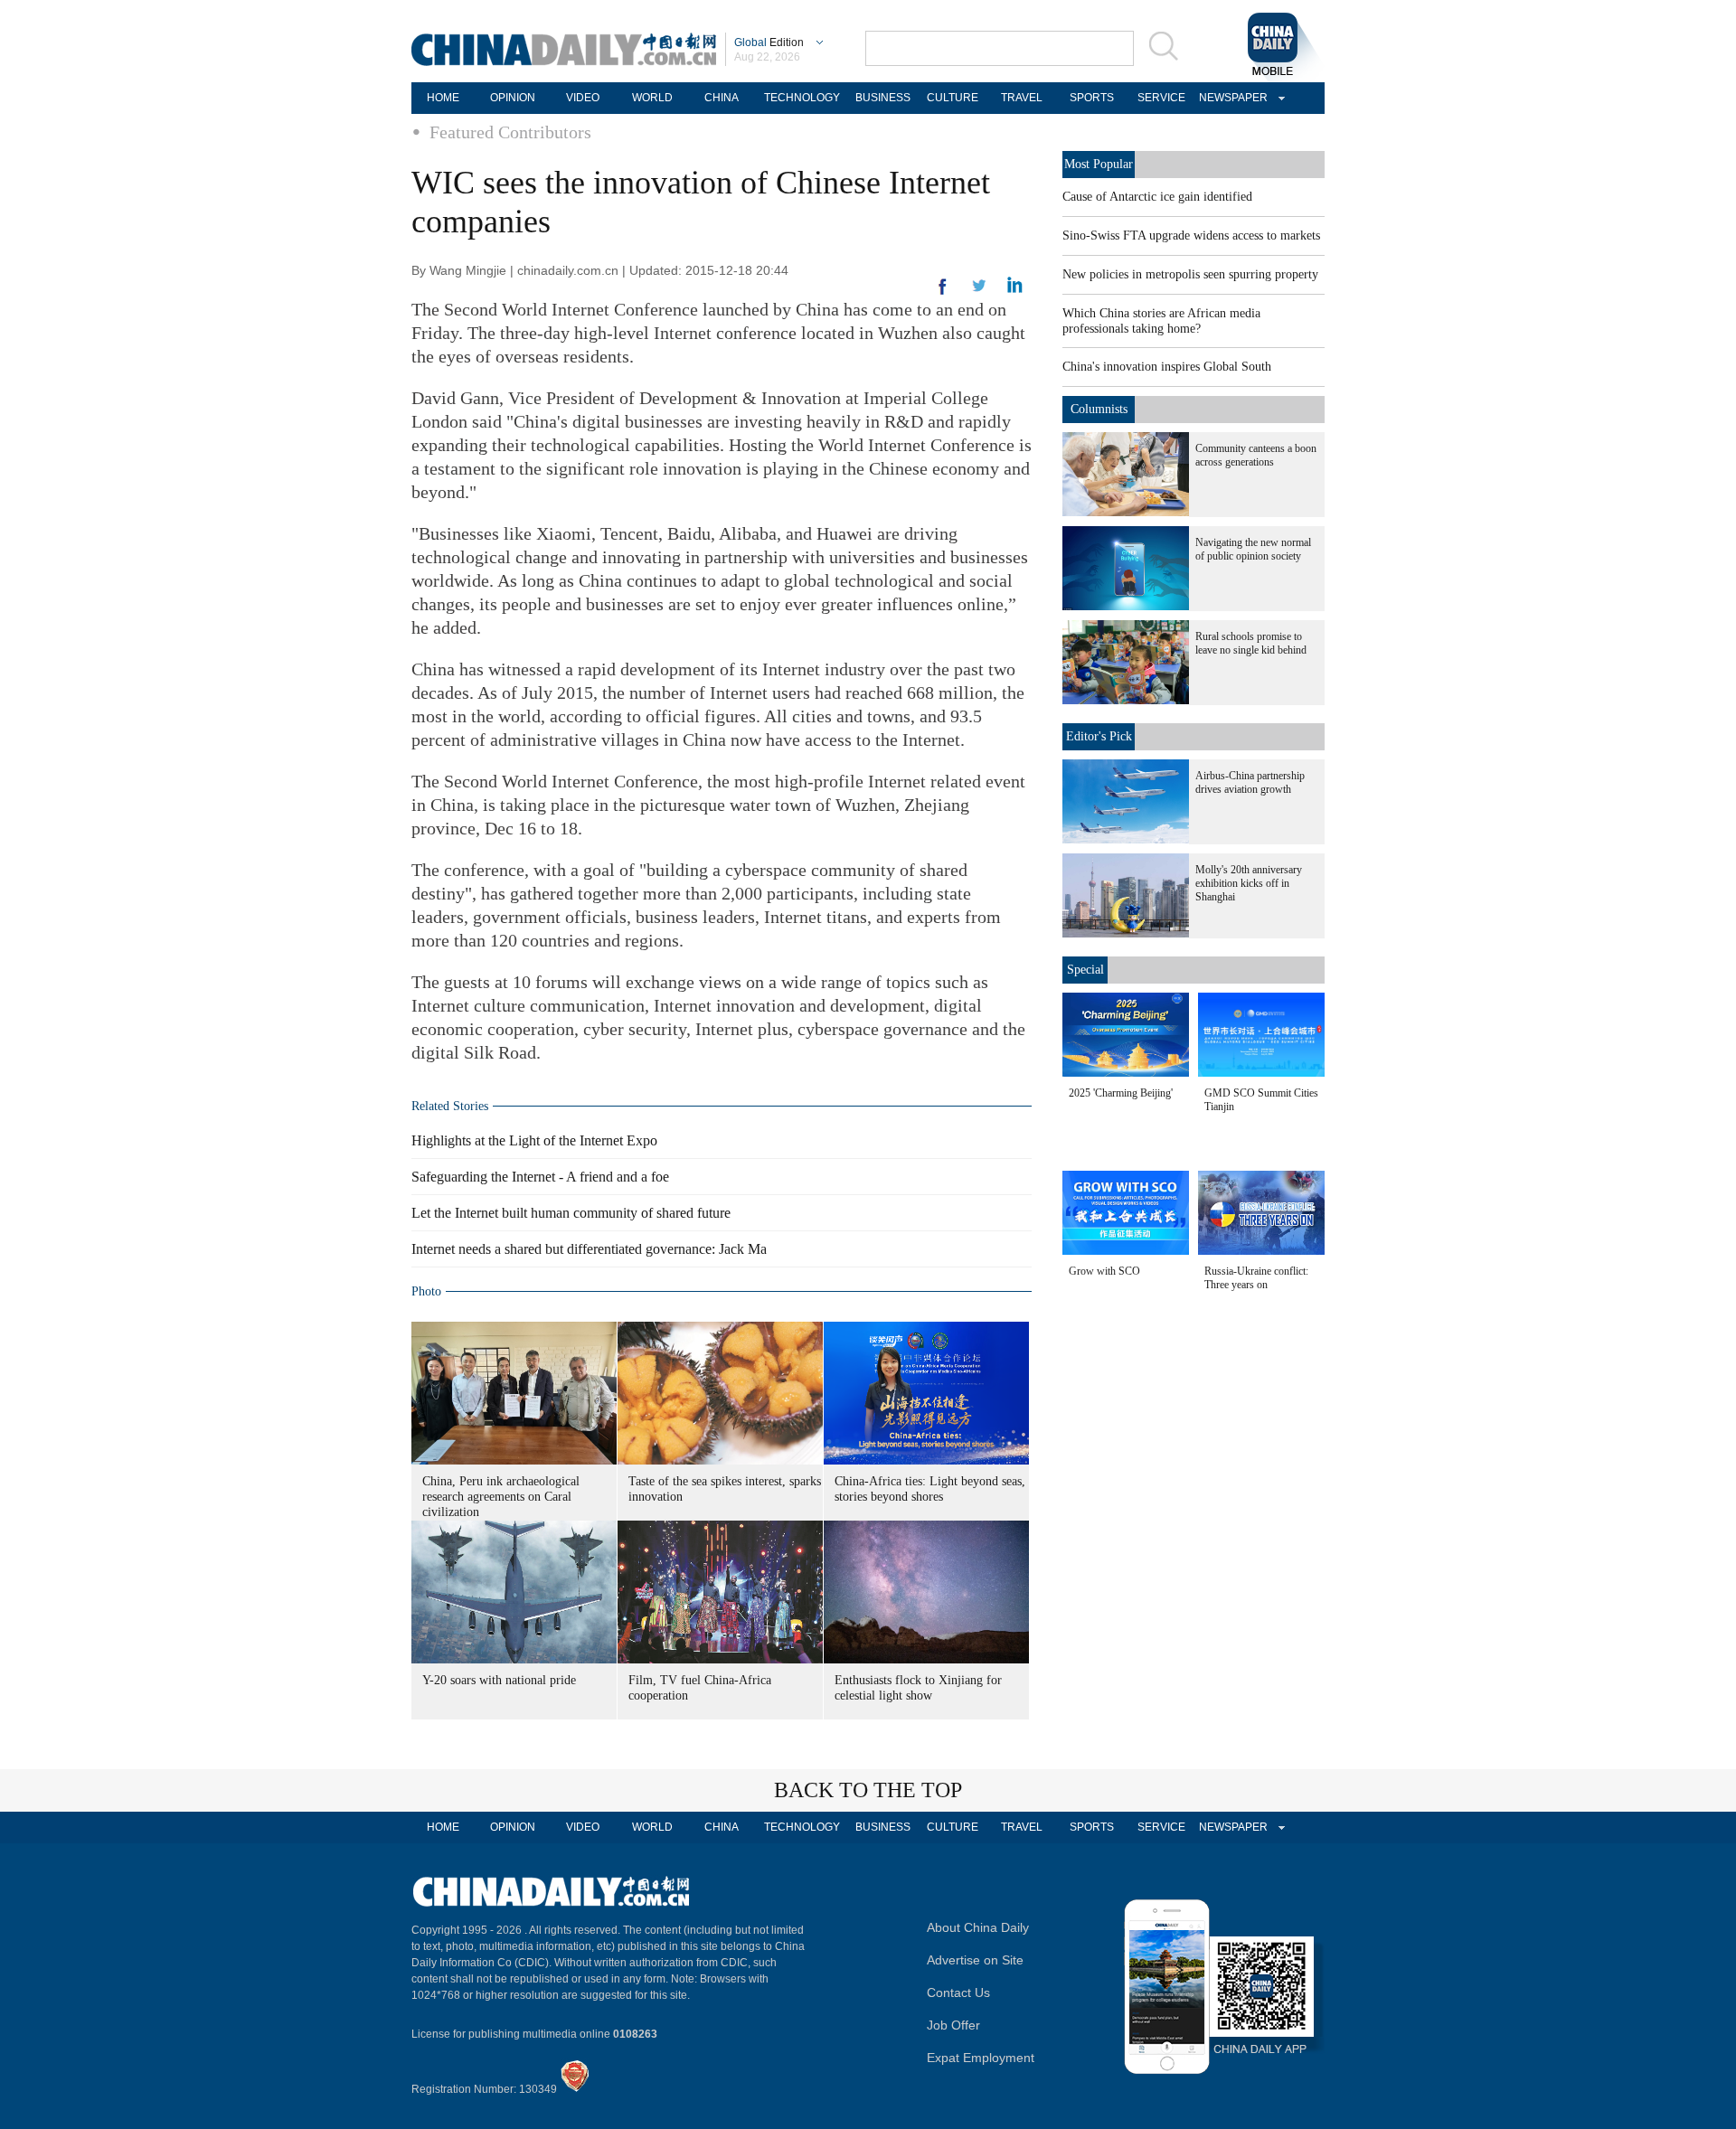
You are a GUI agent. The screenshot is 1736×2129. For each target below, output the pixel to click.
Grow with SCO (1104, 1271)
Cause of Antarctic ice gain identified (1157, 197)
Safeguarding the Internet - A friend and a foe (540, 1177)
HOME (443, 98)
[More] (943, 294)
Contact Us (958, 1992)
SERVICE (1161, 98)
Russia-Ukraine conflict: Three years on (1256, 1278)
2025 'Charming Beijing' (1121, 1093)
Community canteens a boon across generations (1256, 455)
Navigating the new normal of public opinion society (1253, 549)
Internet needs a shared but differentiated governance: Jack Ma (589, 1249)
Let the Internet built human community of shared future (571, 1213)
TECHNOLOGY (802, 98)
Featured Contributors (510, 132)
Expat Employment (981, 2058)
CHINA (722, 98)
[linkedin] (979, 291)
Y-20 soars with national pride (499, 1680)
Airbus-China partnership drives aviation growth (1250, 782)
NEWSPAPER (1231, 98)
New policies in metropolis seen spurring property (1190, 274)
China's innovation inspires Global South (1167, 367)
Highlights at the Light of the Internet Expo (534, 1140)
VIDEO (583, 98)
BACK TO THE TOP (868, 1790)
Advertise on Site (975, 1960)
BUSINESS (883, 98)
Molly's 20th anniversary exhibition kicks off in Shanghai (1249, 883)
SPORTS (1092, 98)
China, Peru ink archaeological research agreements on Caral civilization (501, 1497)
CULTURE (953, 98)
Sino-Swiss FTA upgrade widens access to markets (1191, 236)
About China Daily (978, 1927)
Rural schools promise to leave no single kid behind (1251, 643)
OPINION (513, 98)
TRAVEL (1022, 98)
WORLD (652, 98)
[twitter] (1015, 289)
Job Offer (953, 2025)
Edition (769, 42)
